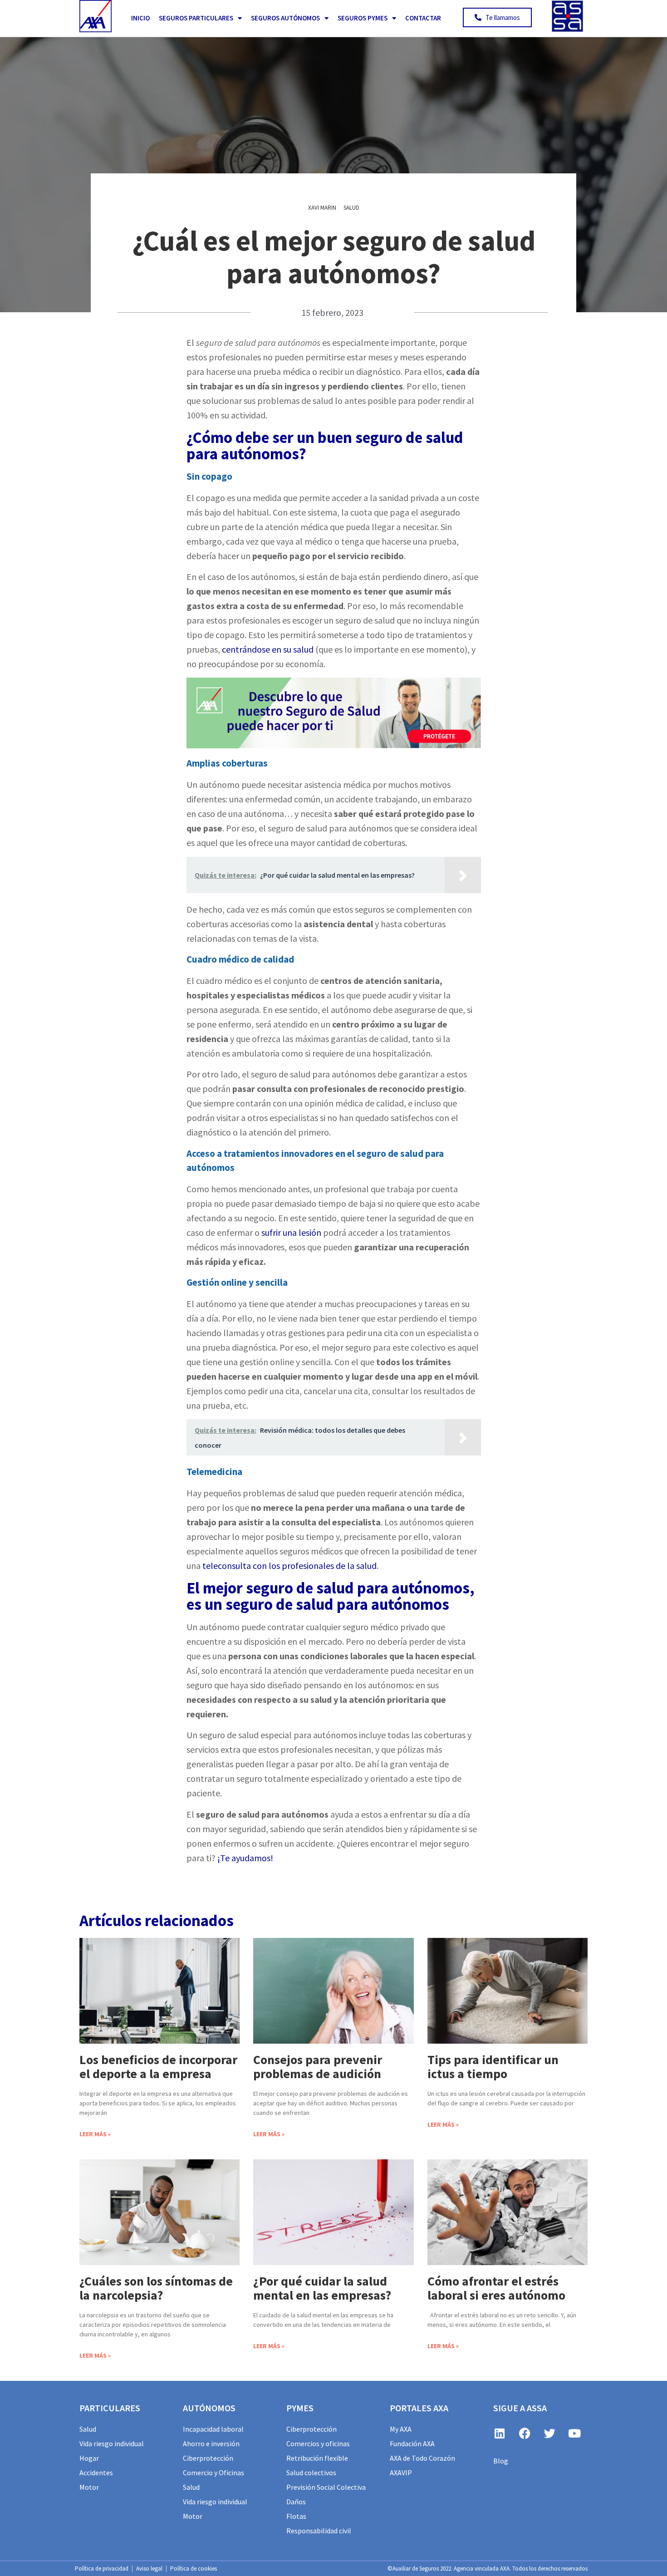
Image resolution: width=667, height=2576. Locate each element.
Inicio (140, 18)
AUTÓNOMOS (209, 2408)
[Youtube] (574, 2433)
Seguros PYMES (363, 18)
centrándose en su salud (268, 649)
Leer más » (95, 2134)
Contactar (423, 18)
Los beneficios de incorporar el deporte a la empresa (158, 2067)
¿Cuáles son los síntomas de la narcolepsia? (156, 2288)
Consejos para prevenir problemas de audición (318, 2067)
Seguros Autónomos (285, 18)
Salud (351, 208)
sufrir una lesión (291, 1232)
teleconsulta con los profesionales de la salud (289, 1566)
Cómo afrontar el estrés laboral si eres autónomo (496, 2288)
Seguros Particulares (196, 18)
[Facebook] (525, 2433)
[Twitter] (549, 2433)
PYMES (300, 2408)
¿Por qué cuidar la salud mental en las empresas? (322, 2288)
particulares (110, 2408)
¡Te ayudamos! (245, 1858)
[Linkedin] (500, 2433)
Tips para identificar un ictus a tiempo (493, 2067)
